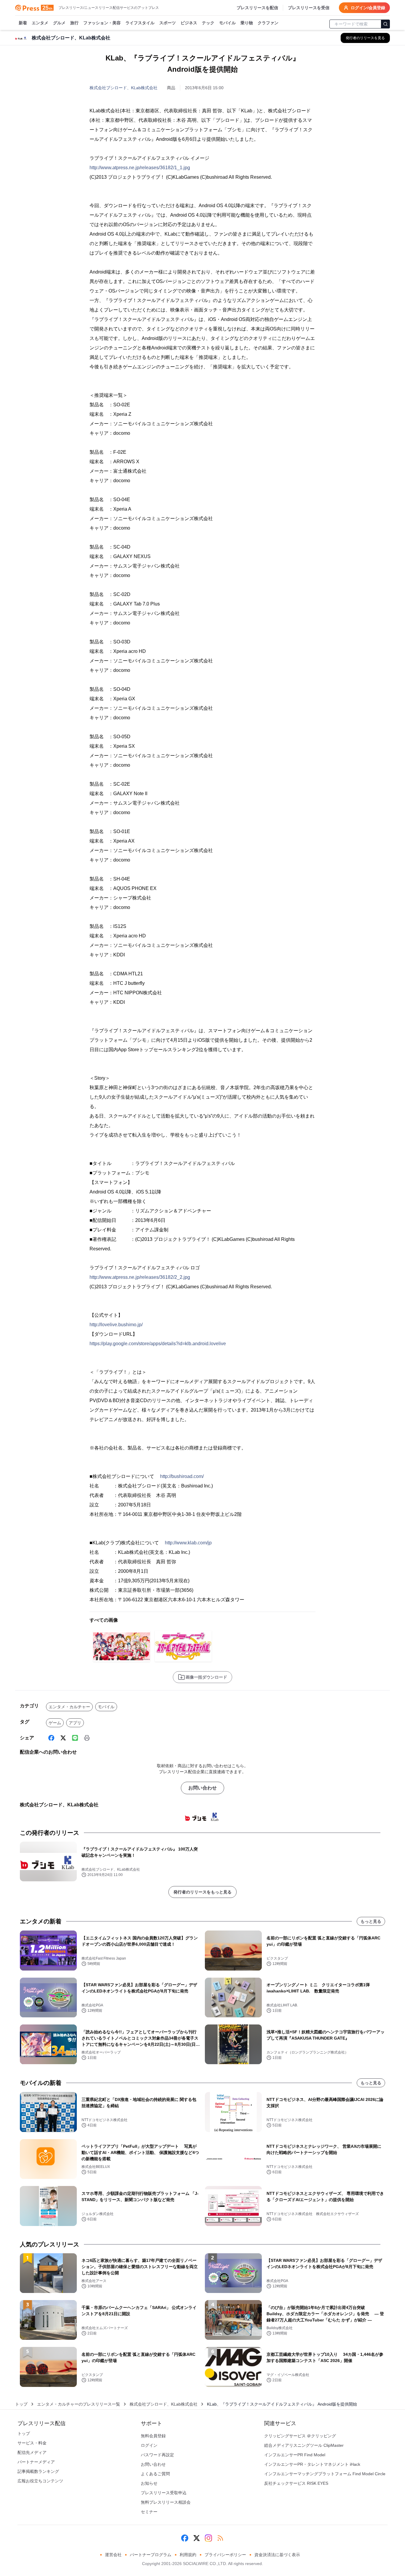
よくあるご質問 (155, 2474)
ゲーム (55, 1723)
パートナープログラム (151, 2555)
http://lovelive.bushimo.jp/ (116, 1325)
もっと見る (371, 1921)
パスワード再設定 (157, 2455)
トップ (21, 2404)
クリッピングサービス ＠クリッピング (300, 2436)
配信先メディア (32, 2452)
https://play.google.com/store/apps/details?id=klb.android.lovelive (158, 1344)
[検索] (385, 24)
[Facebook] (51, 1738)
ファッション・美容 (102, 23)
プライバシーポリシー (225, 2555)
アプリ (75, 1723)
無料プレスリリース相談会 (166, 2502)
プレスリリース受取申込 (164, 2493)
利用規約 (188, 2555)
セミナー (149, 2512)
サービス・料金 (32, 2443)
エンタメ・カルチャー (69, 1707)
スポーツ (168, 23)
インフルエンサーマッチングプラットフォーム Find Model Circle (325, 2474)
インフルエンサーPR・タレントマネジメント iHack (312, 2464)
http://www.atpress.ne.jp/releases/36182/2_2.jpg (140, 1277)
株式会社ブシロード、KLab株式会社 (123, 88)
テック (208, 23)
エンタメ (40, 23)
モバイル (227, 23)
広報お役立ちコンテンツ (40, 2481)
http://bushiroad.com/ (182, 1476)
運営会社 (113, 2555)
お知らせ (149, 2483)
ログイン (149, 2445)
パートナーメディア (36, 2462)
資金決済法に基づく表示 (277, 2555)
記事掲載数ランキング (38, 2471)
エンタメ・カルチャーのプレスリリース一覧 (79, 2404)
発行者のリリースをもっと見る (203, 1892)
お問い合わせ (203, 1788)
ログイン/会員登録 (368, 8)
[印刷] (87, 1738)
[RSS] (220, 2538)
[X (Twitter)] (63, 1738)
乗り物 (247, 23)
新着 (23, 23)
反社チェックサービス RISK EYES (296, 2483)
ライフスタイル (140, 23)
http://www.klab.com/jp (188, 1543)
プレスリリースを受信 (309, 8)
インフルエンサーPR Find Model (295, 2455)
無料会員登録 (153, 2436)
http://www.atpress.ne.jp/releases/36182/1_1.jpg (140, 168)
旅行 (74, 23)
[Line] (75, 1738)
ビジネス (189, 23)
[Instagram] (208, 2538)
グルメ (59, 23)
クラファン (268, 23)
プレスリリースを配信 (257, 8)
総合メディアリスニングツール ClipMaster (304, 2445)
